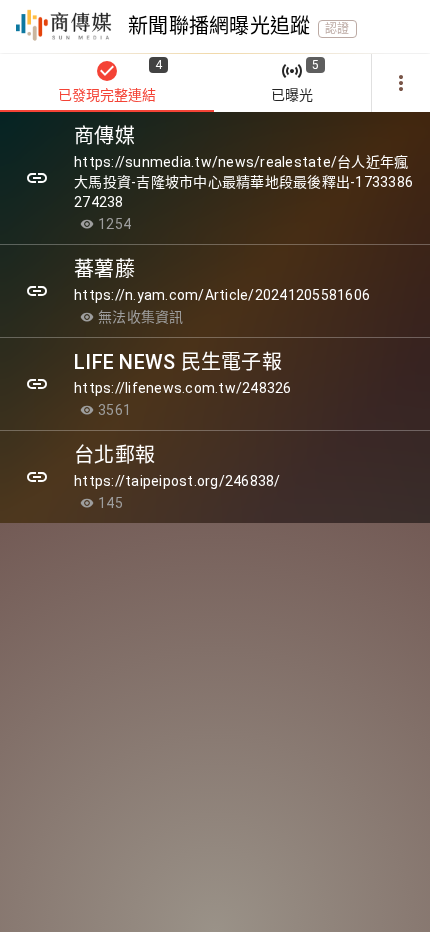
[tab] (107, 83)
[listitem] (215, 178)
